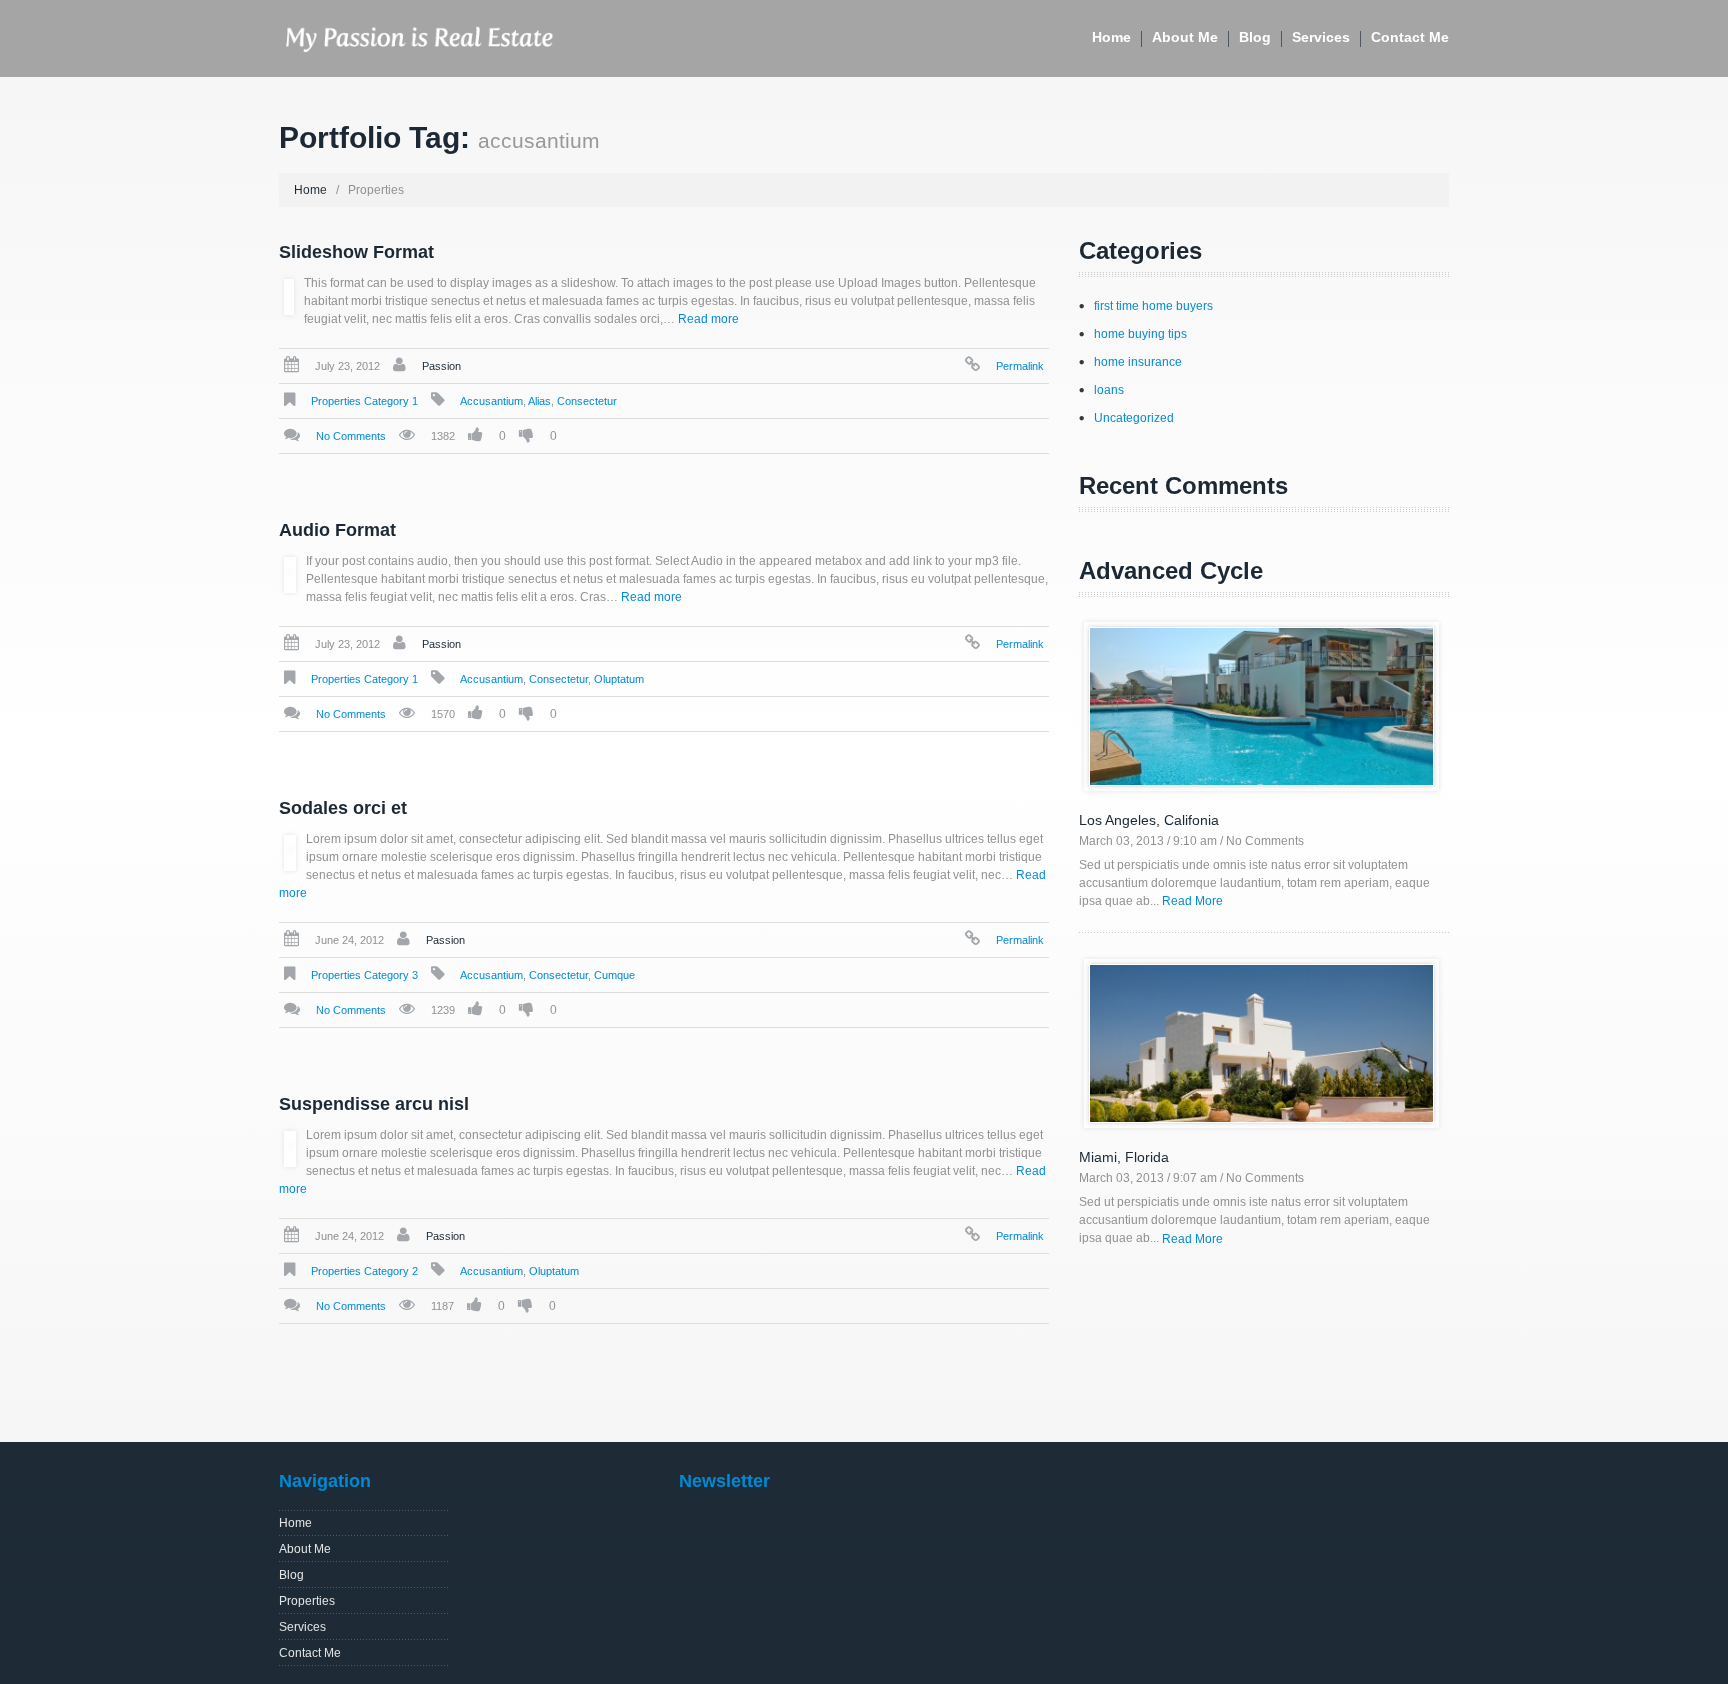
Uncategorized (1134, 418)
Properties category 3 (364, 975)
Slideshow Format (356, 252)
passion (441, 366)
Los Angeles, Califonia (1149, 820)
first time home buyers (1153, 306)
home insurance (1138, 362)
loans (1109, 390)
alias (539, 401)
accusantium (491, 401)
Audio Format (337, 530)
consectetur (587, 401)
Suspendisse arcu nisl (374, 1104)
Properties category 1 (364, 401)
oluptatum (619, 679)
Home (1111, 37)
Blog (1255, 37)
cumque (614, 975)
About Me (1185, 37)
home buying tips (1140, 334)
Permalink (1020, 366)
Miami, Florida (1124, 1157)
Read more (708, 319)
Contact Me (1410, 37)
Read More (1192, 901)
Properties (307, 1601)
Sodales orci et (343, 808)
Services (1321, 37)
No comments (351, 436)
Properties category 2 (364, 1271)
